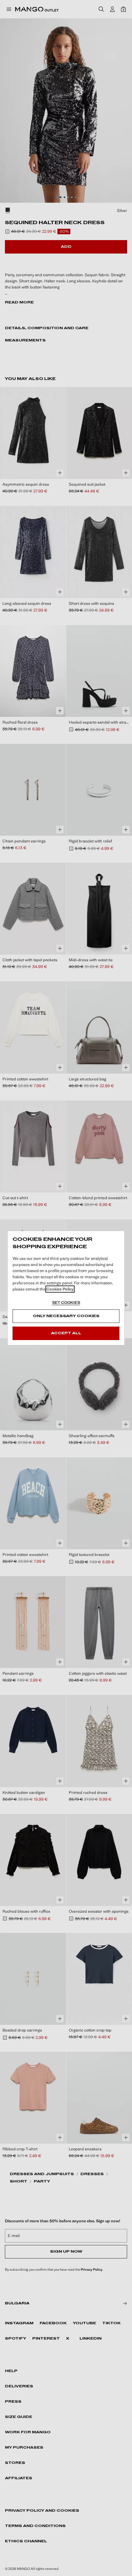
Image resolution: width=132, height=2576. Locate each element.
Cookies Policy (60, 1289)
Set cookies (66, 1303)
